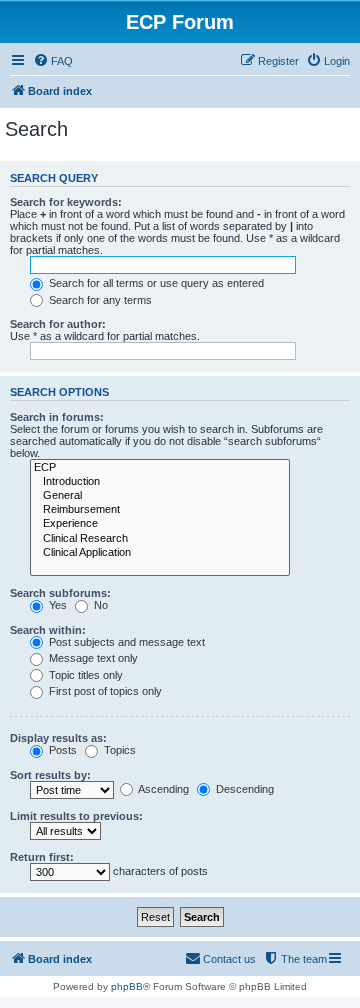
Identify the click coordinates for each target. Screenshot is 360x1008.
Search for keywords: (66, 202)
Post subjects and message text (125, 642)
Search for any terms (99, 300)
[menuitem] (53, 61)
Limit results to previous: (76, 816)
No (99, 605)
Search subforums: (60, 593)
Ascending (162, 789)
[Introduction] (160, 482)
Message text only (92, 658)
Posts (61, 750)
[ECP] (160, 468)
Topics (118, 750)
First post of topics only (104, 691)
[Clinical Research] (160, 539)
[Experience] (160, 524)
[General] (160, 496)
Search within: (48, 630)
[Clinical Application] (160, 553)
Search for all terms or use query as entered (155, 283)
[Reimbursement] (160, 510)
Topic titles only (84, 675)
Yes (56, 605)
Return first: (42, 857)
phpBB (127, 986)
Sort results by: (50, 775)
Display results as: (58, 738)
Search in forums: (57, 417)
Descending (243, 789)
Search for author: (58, 324)
